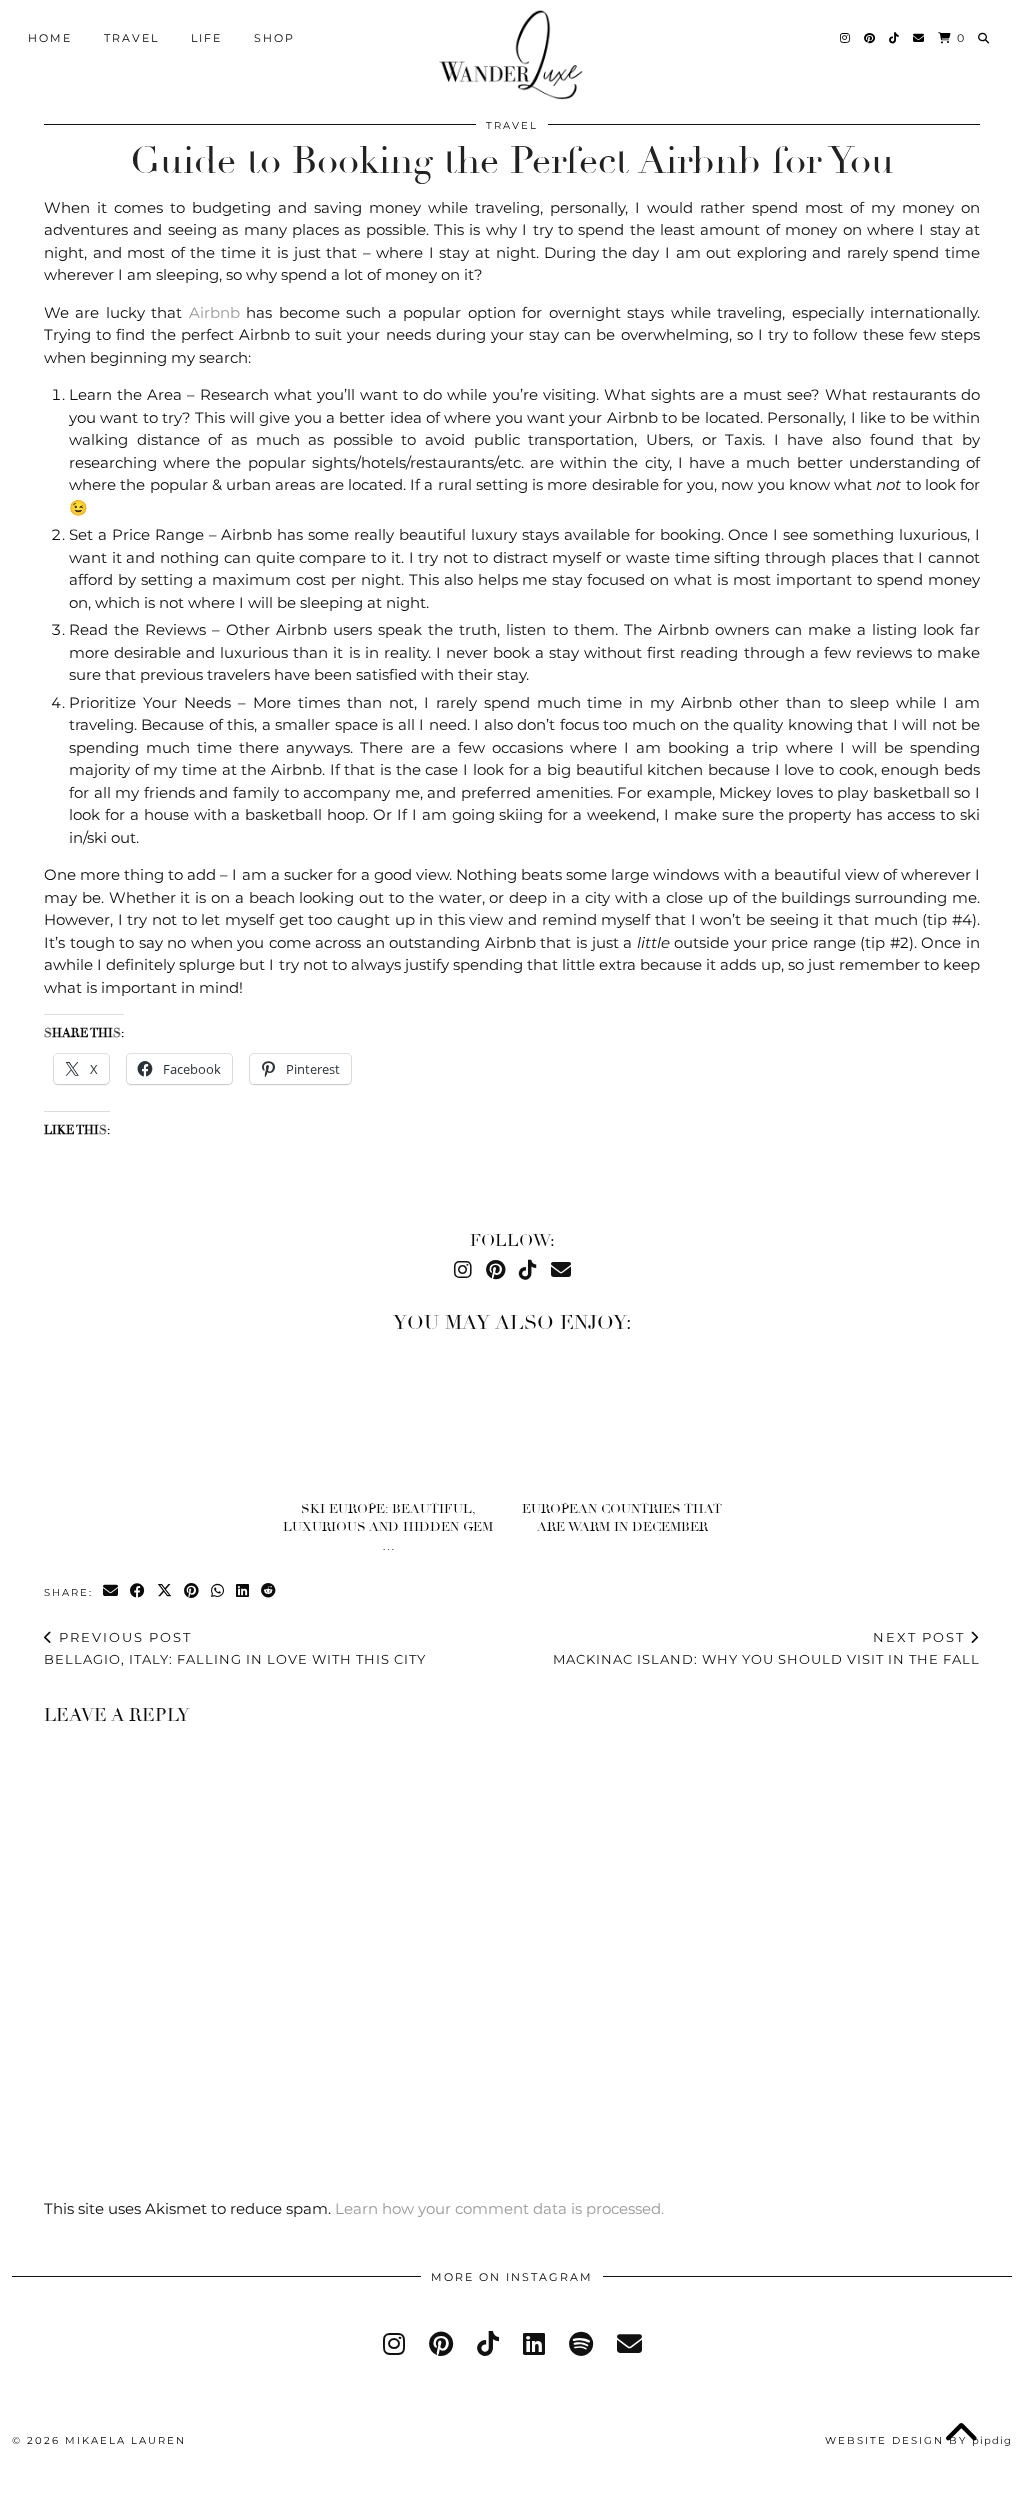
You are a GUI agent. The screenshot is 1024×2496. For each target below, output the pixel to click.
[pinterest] (441, 2344)
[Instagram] (846, 38)
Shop (274, 38)
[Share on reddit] (269, 1591)
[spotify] (581, 2344)
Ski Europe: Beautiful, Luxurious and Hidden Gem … (388, 1527)
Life (206, 38)
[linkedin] (534, 2344)
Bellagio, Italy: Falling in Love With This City (235, 1648)
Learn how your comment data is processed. (499, 2208)
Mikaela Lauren (125, 2440)
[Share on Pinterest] (192, 1591)
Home (50, 38)
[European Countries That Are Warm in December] (629, 1422)
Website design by (918, 2440)
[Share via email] (111, 1591)
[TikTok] (895, 38)
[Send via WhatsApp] (218, 1591)
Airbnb (214, 312)
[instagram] (394, 2344)
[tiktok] (488, 2344)
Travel (131, 38)
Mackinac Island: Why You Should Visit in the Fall (766, 1648)
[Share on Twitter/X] (165, 1591)
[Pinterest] (870, 38)
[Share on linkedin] (243, 1591)
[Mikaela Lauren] (512, 54)
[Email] (919, 38)
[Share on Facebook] (138, 1591)
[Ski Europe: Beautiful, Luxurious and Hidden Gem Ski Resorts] (395, 1422)
